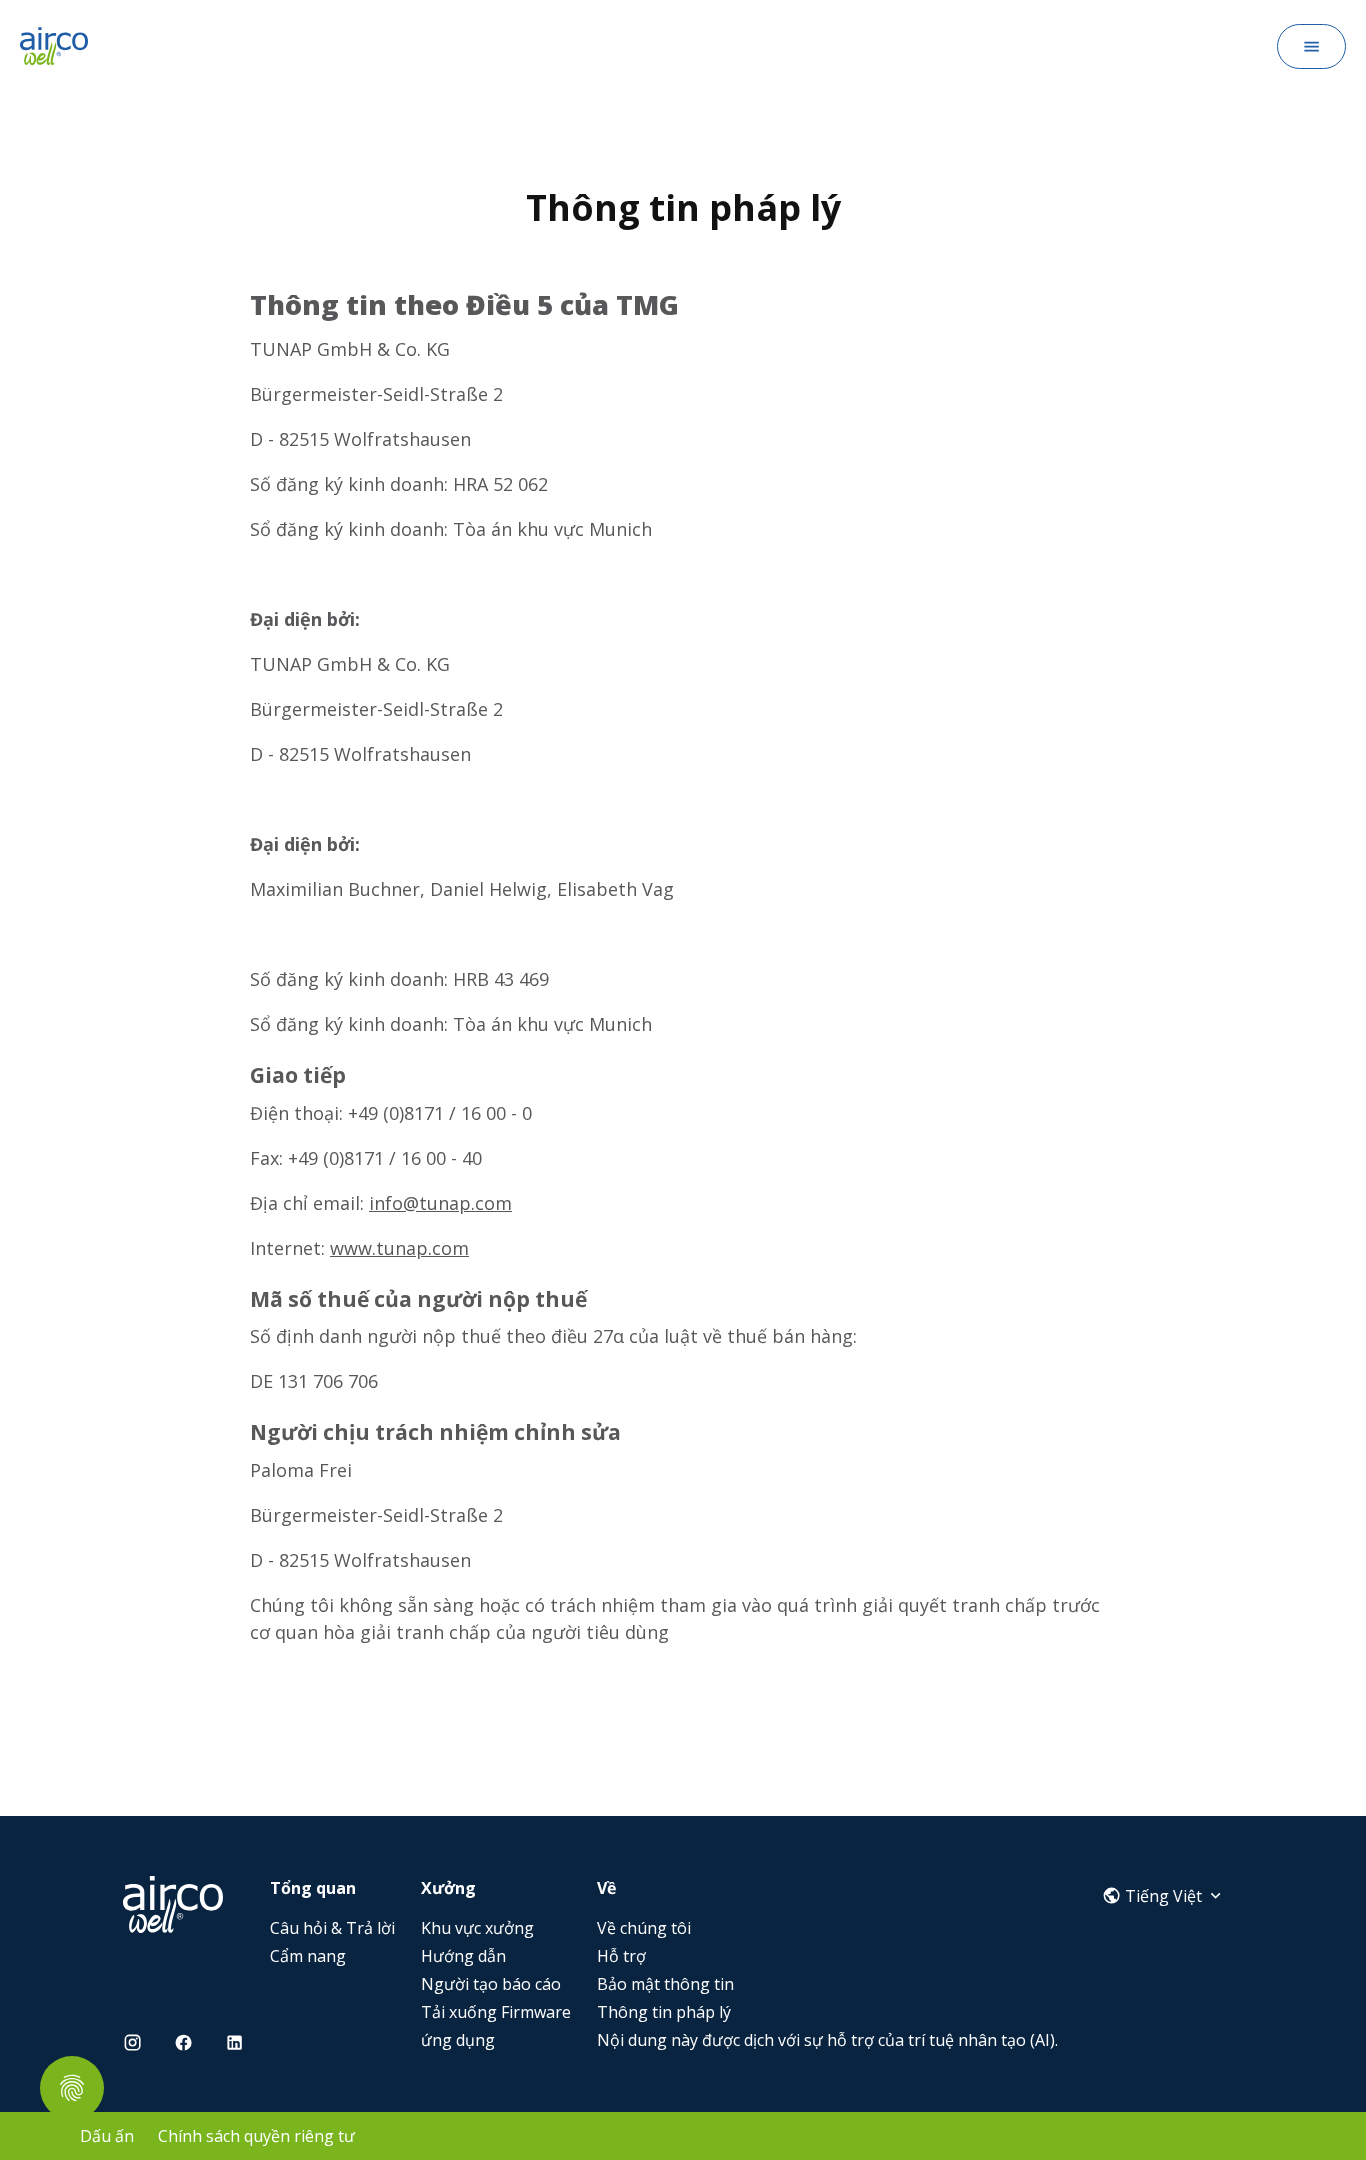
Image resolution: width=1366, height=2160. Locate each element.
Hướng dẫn (463, 1956)
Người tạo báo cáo (491, 1984)
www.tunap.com (399, 1248)
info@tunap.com (440, 1203)
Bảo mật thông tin (665, 1984)
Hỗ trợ (621, 1956)
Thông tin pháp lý (664, 2012)
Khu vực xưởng (477, 1928)
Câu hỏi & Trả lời (332, 1928)
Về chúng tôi (644, 1928)
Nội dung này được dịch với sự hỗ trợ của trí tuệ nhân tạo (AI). (827, 2040)
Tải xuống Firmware (496, 2012)
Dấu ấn (107, 2136)
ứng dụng (458, 2040)
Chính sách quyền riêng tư (256, 2136)
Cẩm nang (308, 1956)
